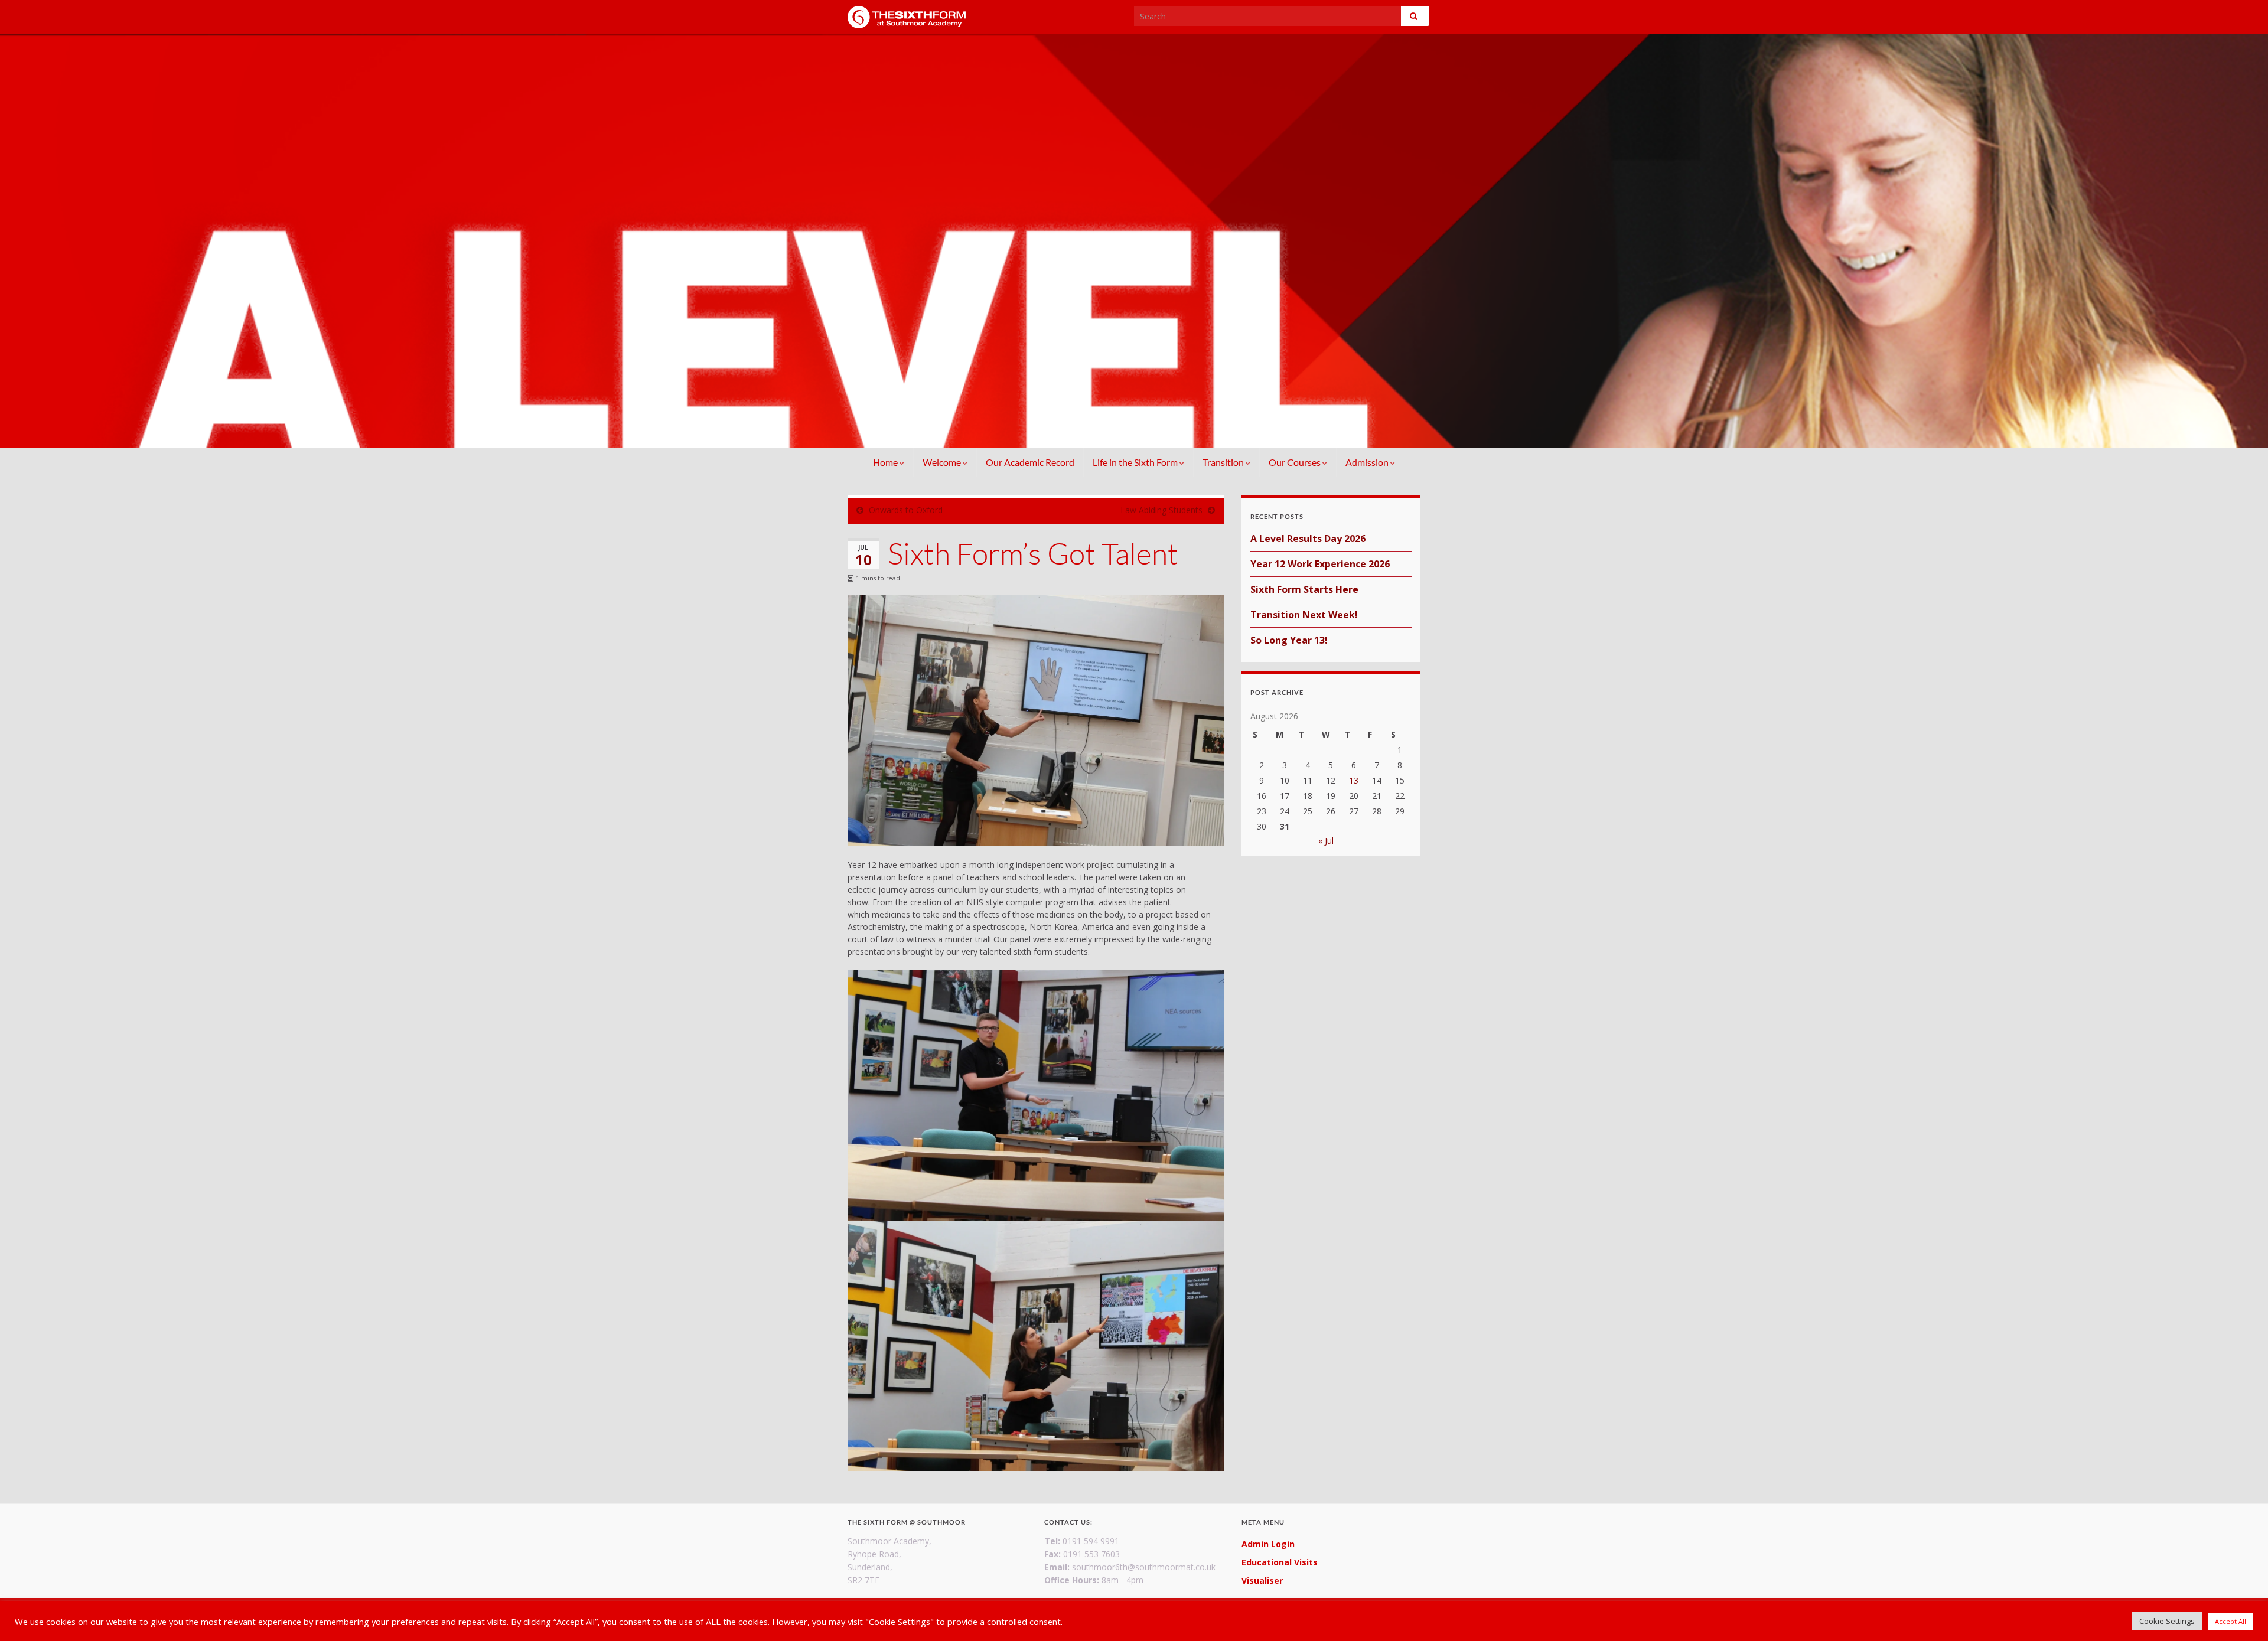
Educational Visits (1280, 1562)
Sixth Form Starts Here (1304, 589)
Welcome (943, 462)
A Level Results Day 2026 (1308, 539)
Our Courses (1296, 462)
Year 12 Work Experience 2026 (1320, 564)
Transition (1224, 462)
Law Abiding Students (1161, 510)
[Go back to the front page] (1134, 241)
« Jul (1326, 841)
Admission (1368, 462)
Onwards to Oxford (906, 510)
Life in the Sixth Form (1136, 462)
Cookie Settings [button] (2167, 1621)
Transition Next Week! (1304, 615)
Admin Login (1268, 1544)
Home (886, 462)
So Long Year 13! (1289, 640)
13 (1354, 780)
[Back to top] (2241, 1614)
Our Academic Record (1030, 462)
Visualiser (1262, 1580)
